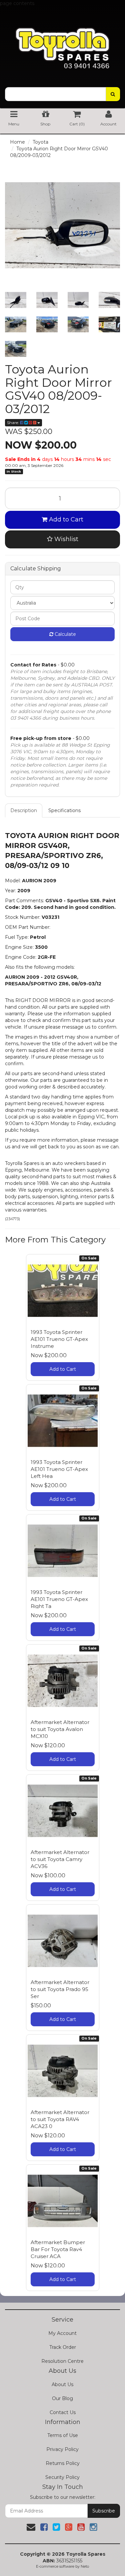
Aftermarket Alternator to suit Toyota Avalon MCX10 (60, 1729)
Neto (85, 2566)
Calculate (65, 634)
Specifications (64, 810)
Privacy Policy (62, 2449)
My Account (62, 2333)
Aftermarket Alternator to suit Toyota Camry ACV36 (60, 1859)
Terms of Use (63, 2435)
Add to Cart (65, 519)
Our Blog (62, 2398)
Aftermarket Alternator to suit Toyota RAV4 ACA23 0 (60, 2119)
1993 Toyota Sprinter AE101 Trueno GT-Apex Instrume (59, 1339)
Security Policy (62, 2477)
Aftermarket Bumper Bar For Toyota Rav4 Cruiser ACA (58, 2249)
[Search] (113, 94)
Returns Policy (63, 2463)
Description (24, 810)
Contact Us (63, 2412)
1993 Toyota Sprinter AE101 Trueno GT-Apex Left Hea (59, 1469)
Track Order (63, 2347)
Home (17, 142)
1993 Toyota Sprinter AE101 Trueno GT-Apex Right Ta (59, 1599)
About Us (62, 2384)
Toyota (40, 142)
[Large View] (16, 300)
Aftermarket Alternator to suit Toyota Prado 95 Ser (60, 1989)
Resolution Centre (62, 2361)
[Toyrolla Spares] (62, 43)
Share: (13, 423)
